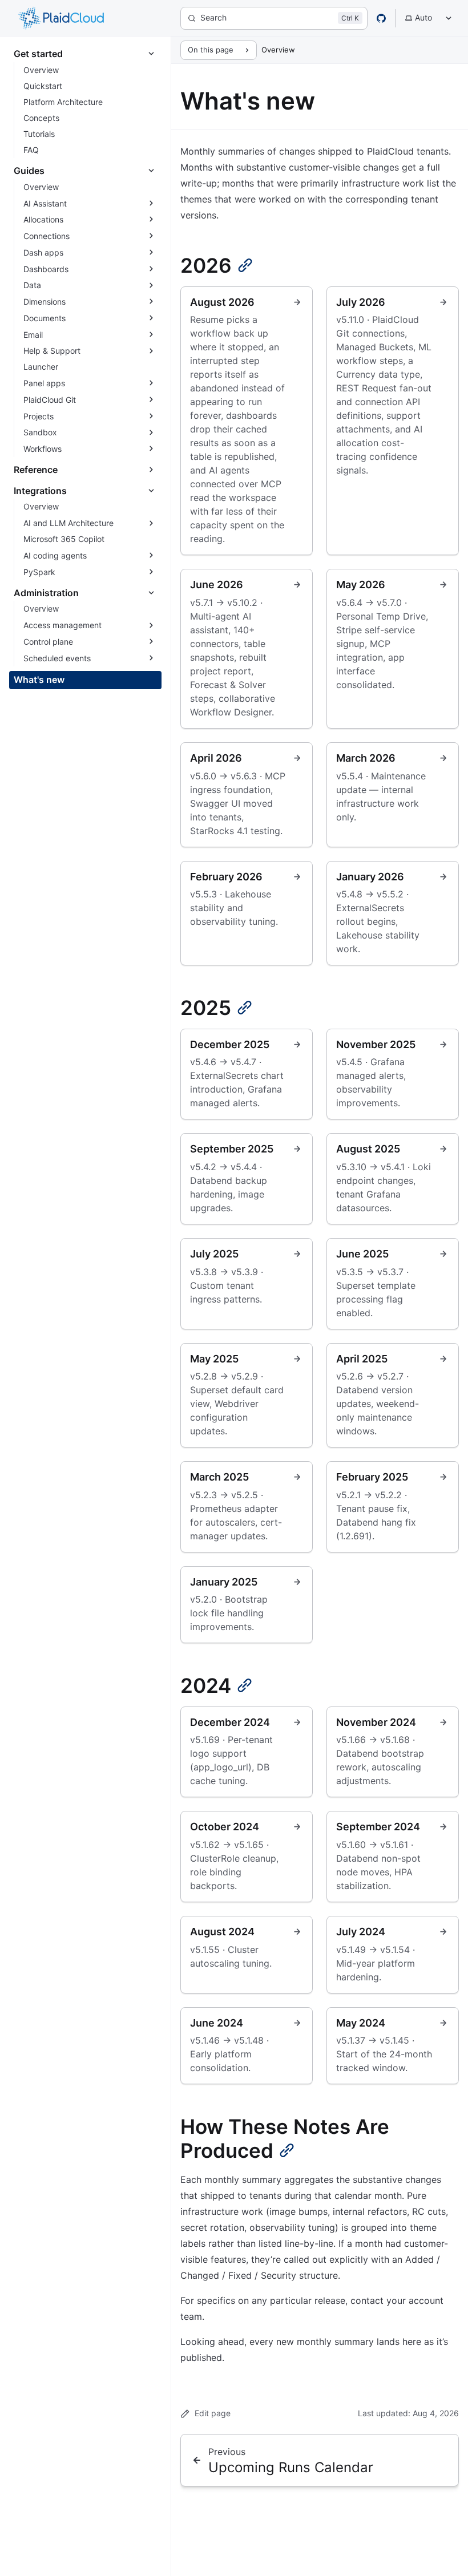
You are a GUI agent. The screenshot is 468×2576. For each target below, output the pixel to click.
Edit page (213, 2413)
